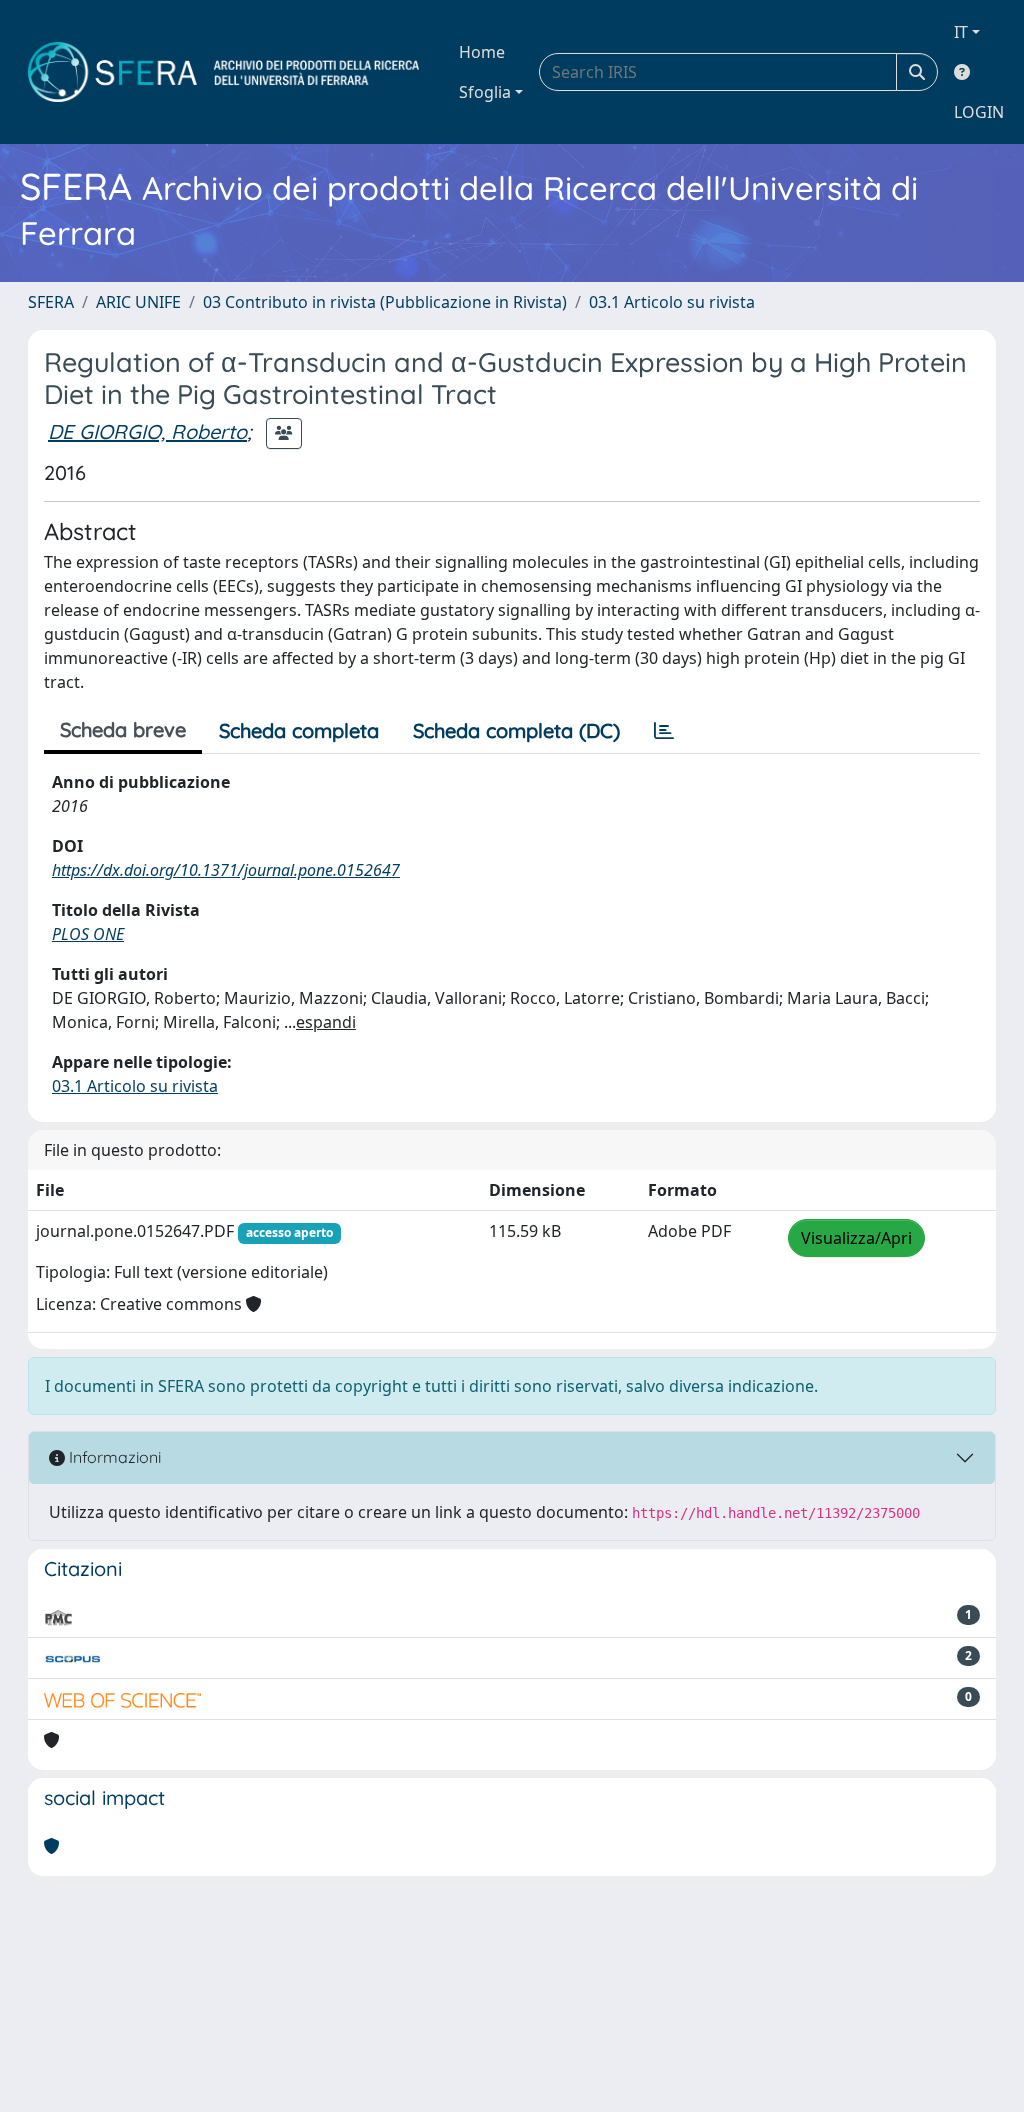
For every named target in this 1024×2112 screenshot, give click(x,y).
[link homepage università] (223, 72)
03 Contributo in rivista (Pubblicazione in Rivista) (385, 302)
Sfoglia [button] (485, 92)
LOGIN (979, 112)
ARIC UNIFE (138, 302)
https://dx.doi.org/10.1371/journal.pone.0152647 (226, 870)
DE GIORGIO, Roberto (147, 431)
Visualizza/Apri (856, 1238)
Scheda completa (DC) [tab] (516, 730)
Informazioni (113, 1457)
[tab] (664, 731)
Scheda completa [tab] (299, 730)
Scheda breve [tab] (123, 729)
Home (482, 52)
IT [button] (961, 32)
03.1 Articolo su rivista (672, 302)
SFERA (51, 302)
